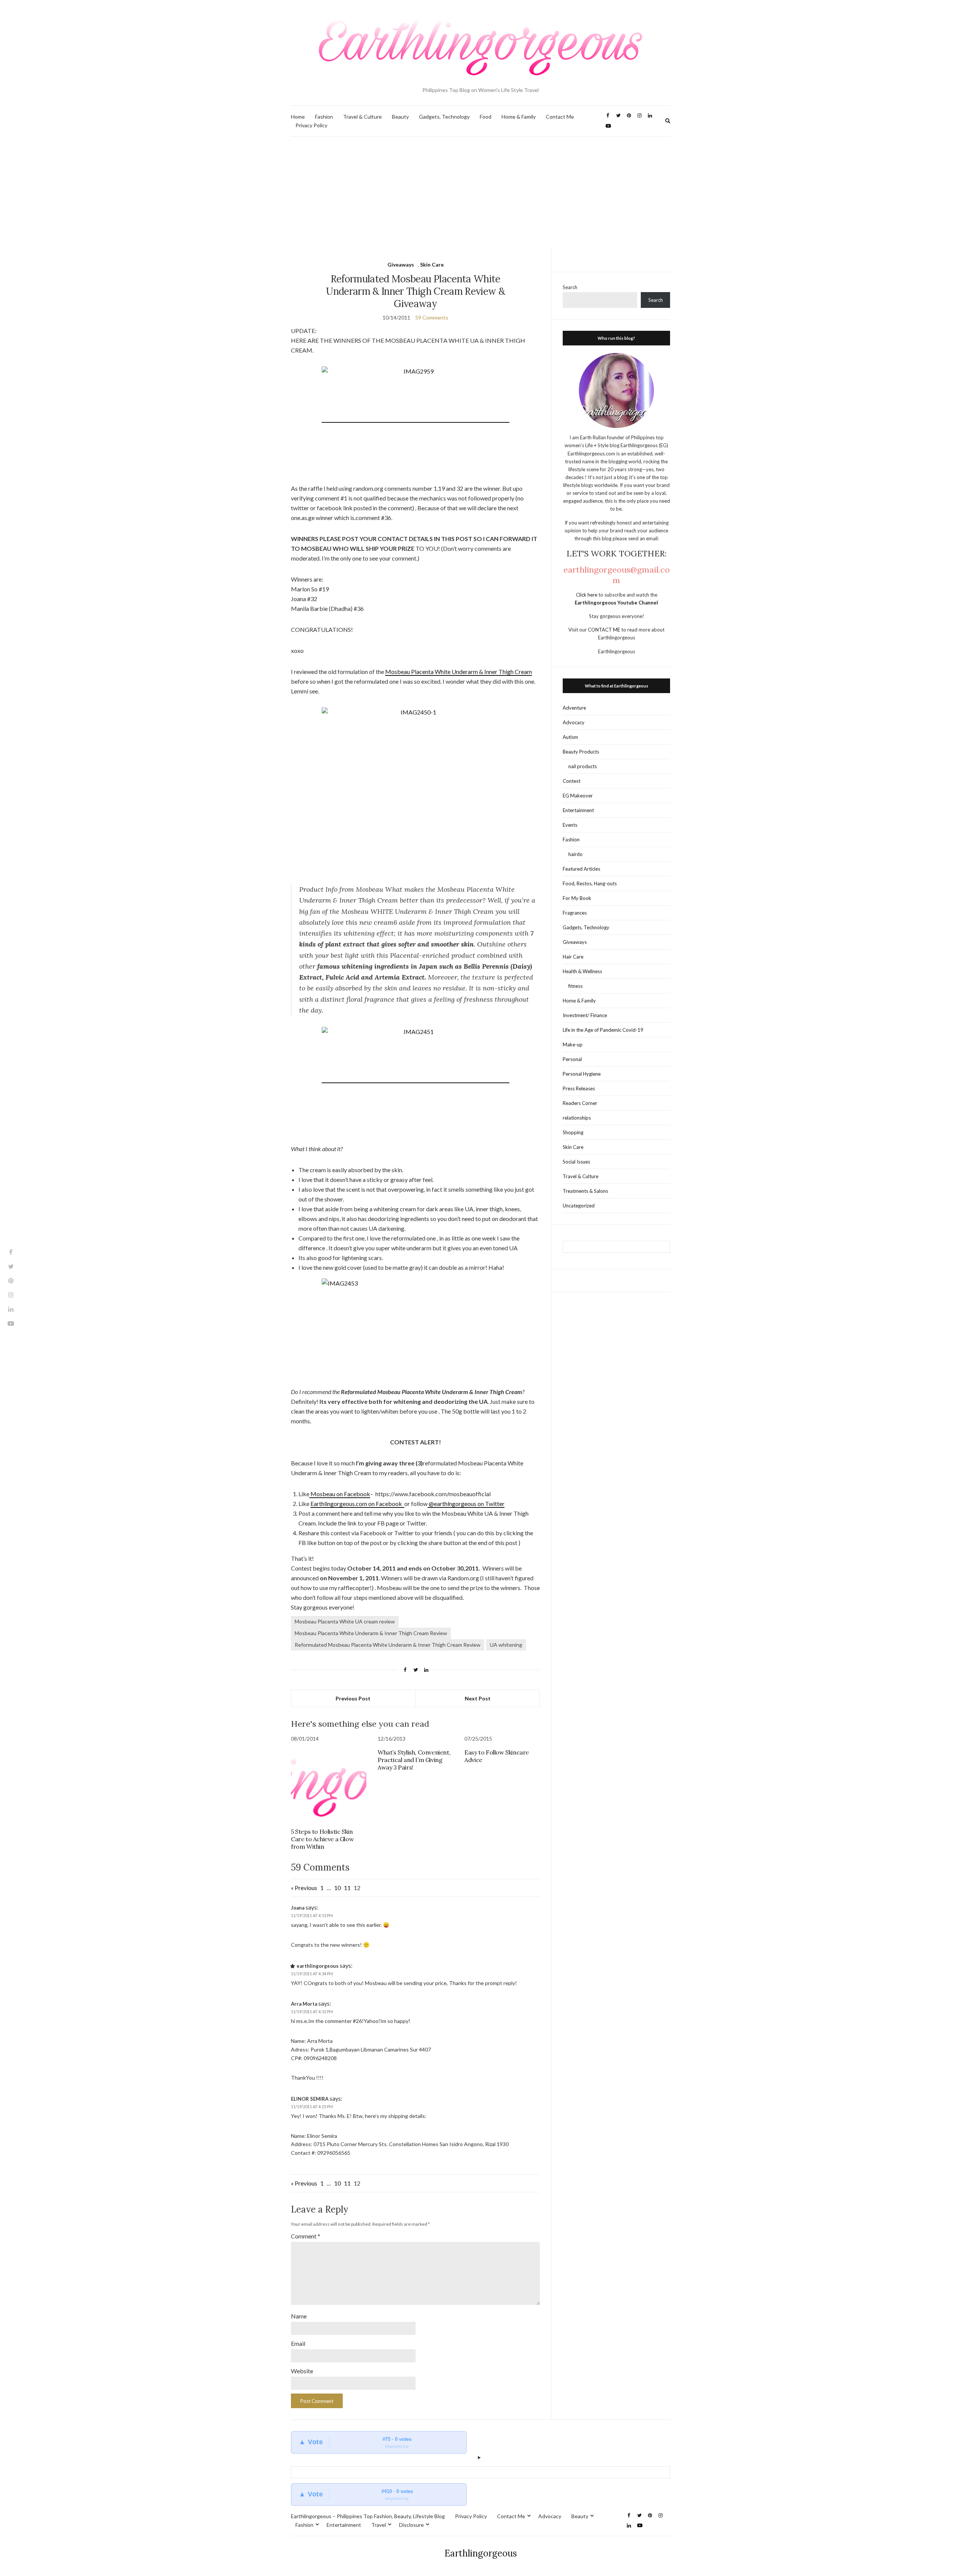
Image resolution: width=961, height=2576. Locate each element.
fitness (575, 986)
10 (337, 1888)
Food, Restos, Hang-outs (590, 883)
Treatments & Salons (585, 1191)
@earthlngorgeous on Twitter (466, 1504)
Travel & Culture (362, 117)
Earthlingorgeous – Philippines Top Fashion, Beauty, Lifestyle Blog (368, 2516)
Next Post (478, 1698)
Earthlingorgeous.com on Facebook (357, 1504)
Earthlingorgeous (481, 2553)
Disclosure (411, 2525)
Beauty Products (581, 752)
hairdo (575, 854)
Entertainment (578, 810)
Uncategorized (579, 1206)
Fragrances (575, 913)
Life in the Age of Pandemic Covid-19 (603, 1030)
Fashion (324, 117)
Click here (587, 595)
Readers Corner (580, 1103)
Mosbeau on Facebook (340, 1494)
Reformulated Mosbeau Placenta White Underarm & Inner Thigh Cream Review (388, 1645)
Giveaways (401, 265)
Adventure (574, 708)
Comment (306, 2236)
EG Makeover (578, 796)
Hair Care (573, 957)
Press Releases (579, 1088)
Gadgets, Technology (444, 117)
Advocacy (574, 722)
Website (302, 2371)
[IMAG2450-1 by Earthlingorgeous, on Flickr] (415, 790)
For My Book (577, 898)
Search (570, 287)
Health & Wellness (582, 971)
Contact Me (560, 117)
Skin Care (432, 265)
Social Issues (576, 1162)
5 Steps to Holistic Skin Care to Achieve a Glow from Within (322, 1839)
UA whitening (506, 1645)
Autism (570, 737)
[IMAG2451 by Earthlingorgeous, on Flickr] (416, 1079)
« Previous (304, 1888)
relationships (577, 1118)
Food (486, 117)
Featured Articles (581, 869)
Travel (379, 2525)
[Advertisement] (480, 193)
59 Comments (432, 317)
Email (298, 2343)
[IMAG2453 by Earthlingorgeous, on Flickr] (415, 1331)
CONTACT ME (605, 630)
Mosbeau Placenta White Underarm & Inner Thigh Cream (459, 672)
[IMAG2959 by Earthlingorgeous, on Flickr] (416, 419)
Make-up (573, 1045)
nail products (583, 766)
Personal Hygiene (582, 1074)
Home (298, 117)
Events (570, 825)
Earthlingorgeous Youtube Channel (616, 603)
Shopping (573, 1132)
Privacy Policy (311, 125)
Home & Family (519, 117)
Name (299, 2316)
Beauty (400, 117)
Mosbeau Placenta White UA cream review (345, 1621)
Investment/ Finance (585, 1015)
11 (347, 1888)
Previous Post (353, 1698)
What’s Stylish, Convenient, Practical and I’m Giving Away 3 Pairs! (414, 1760)
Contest (572, 781)
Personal (572, 1059)
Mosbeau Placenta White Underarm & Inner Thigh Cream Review (371, 1633)
